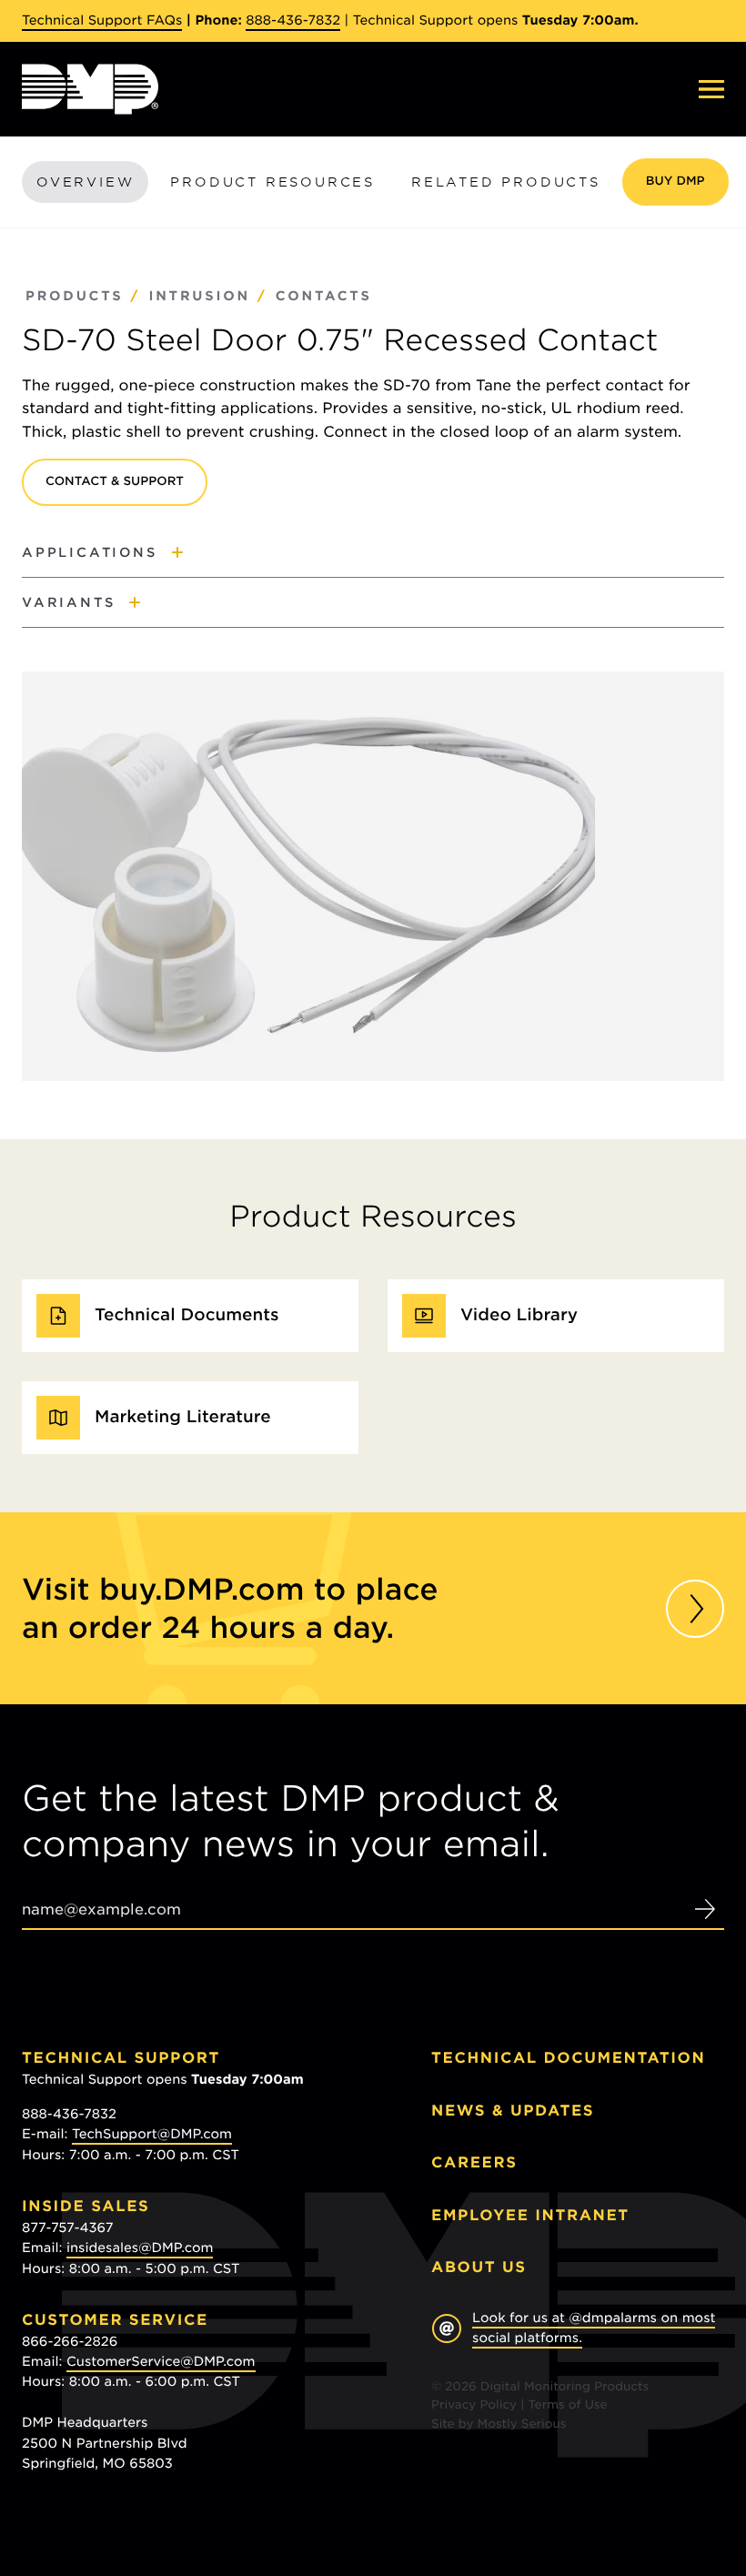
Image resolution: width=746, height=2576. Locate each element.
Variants (68, 602)
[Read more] (695, 1609)
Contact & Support (115, 482)
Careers (474, 2162)
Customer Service (115, 2320)
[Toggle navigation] (711, 89)
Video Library (519, 1315)
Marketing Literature (183, 1417)
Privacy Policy (474, 2405)
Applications (90, 552)
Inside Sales (86, 2206)
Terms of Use (568, 2405)
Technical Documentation (568, 2058)
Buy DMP (675, 182)
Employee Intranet (530, 2215)
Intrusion (199, 297)
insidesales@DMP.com (140, 2248)
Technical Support (121, 2058)
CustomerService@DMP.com (161, 2362)
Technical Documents (187, 1315)
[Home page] (90, 89)
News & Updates (513, 2111)
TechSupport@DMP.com (152, 2135)
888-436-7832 (293, 21)
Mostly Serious (521, 2424)
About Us (479, 2267)
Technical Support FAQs (102, 21)
